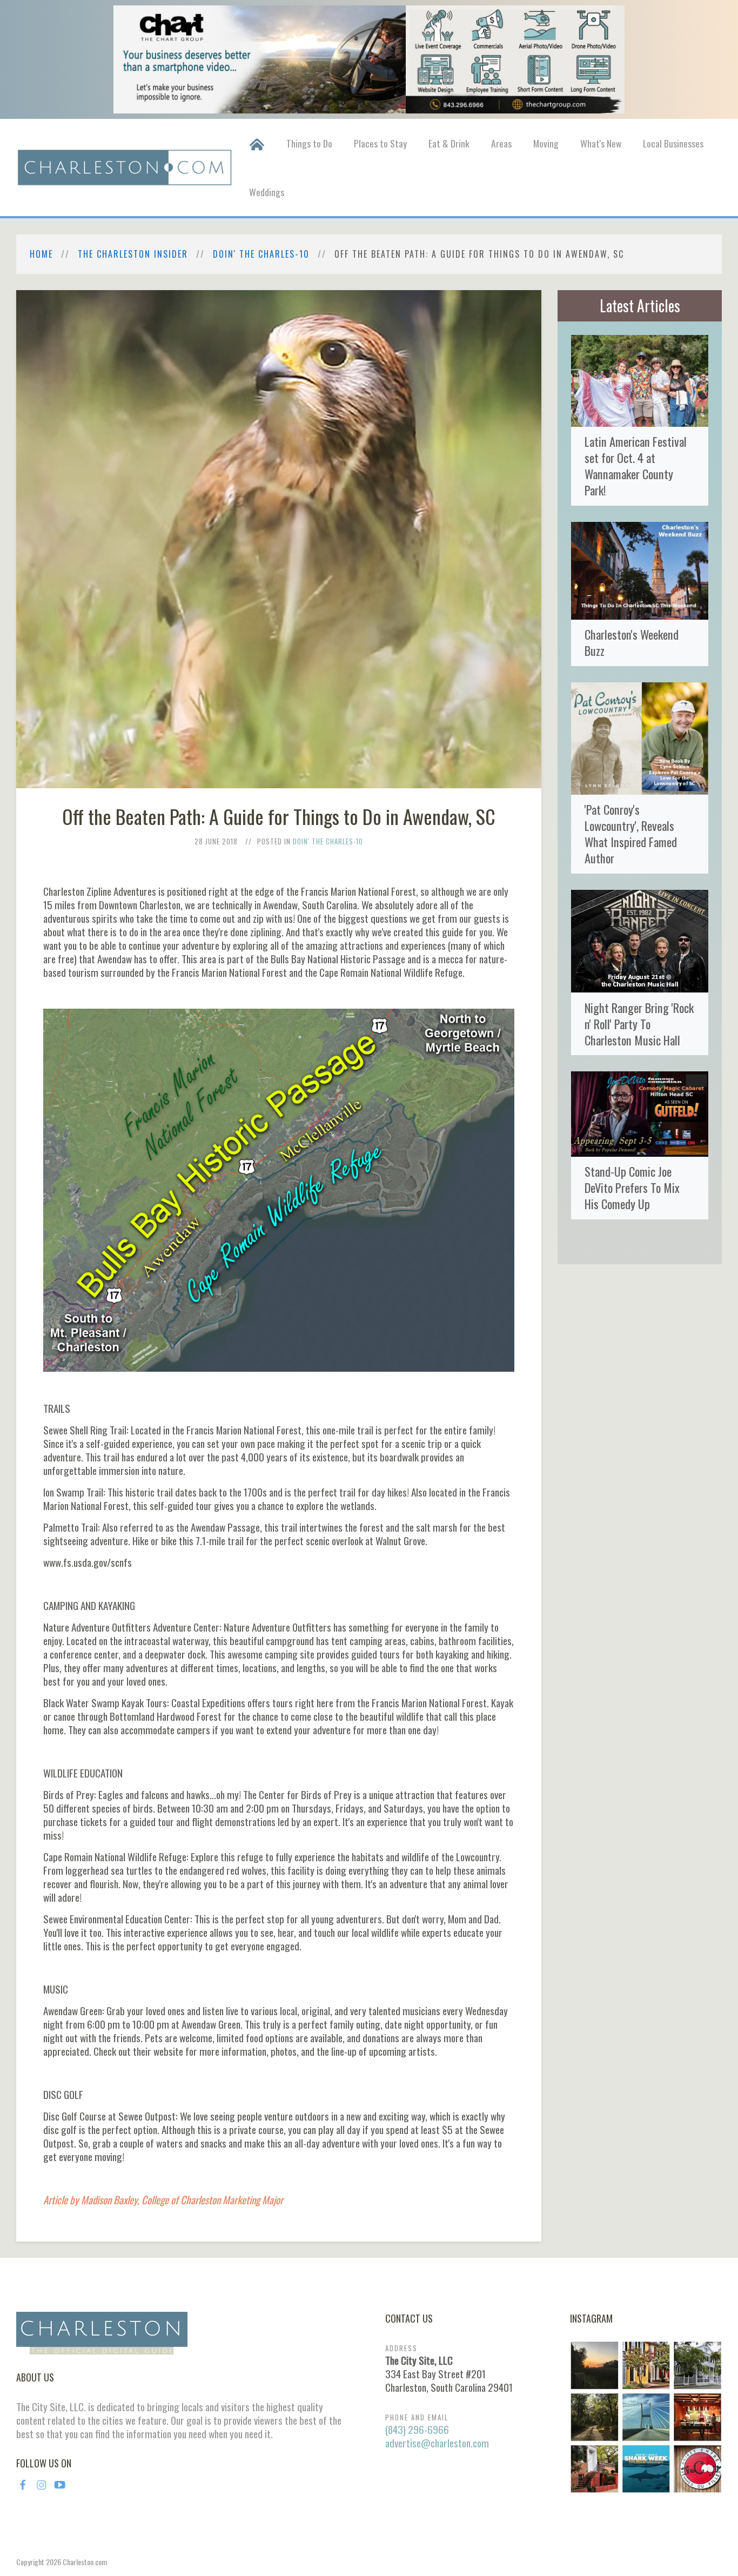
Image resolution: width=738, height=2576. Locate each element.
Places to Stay (380, 143)
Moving (546, 143)
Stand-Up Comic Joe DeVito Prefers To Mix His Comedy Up (632, 1187)
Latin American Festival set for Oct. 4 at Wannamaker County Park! (636, 465)
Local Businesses (673, 143)
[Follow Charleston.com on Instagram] (646, 2416)
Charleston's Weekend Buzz (632, 642)
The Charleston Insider (133, 254)
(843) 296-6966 (417, 2429)
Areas (501, 143)
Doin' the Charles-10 (261, 254)
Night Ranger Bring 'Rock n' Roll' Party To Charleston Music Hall (639, 1024)
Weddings (267, 192)
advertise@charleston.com (437, 2443)
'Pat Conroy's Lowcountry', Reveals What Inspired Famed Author (631, 833)
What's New (601, 143)
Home (41, 254)
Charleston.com (85, 2562)
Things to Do (309, 143)
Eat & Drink (449, 143)
